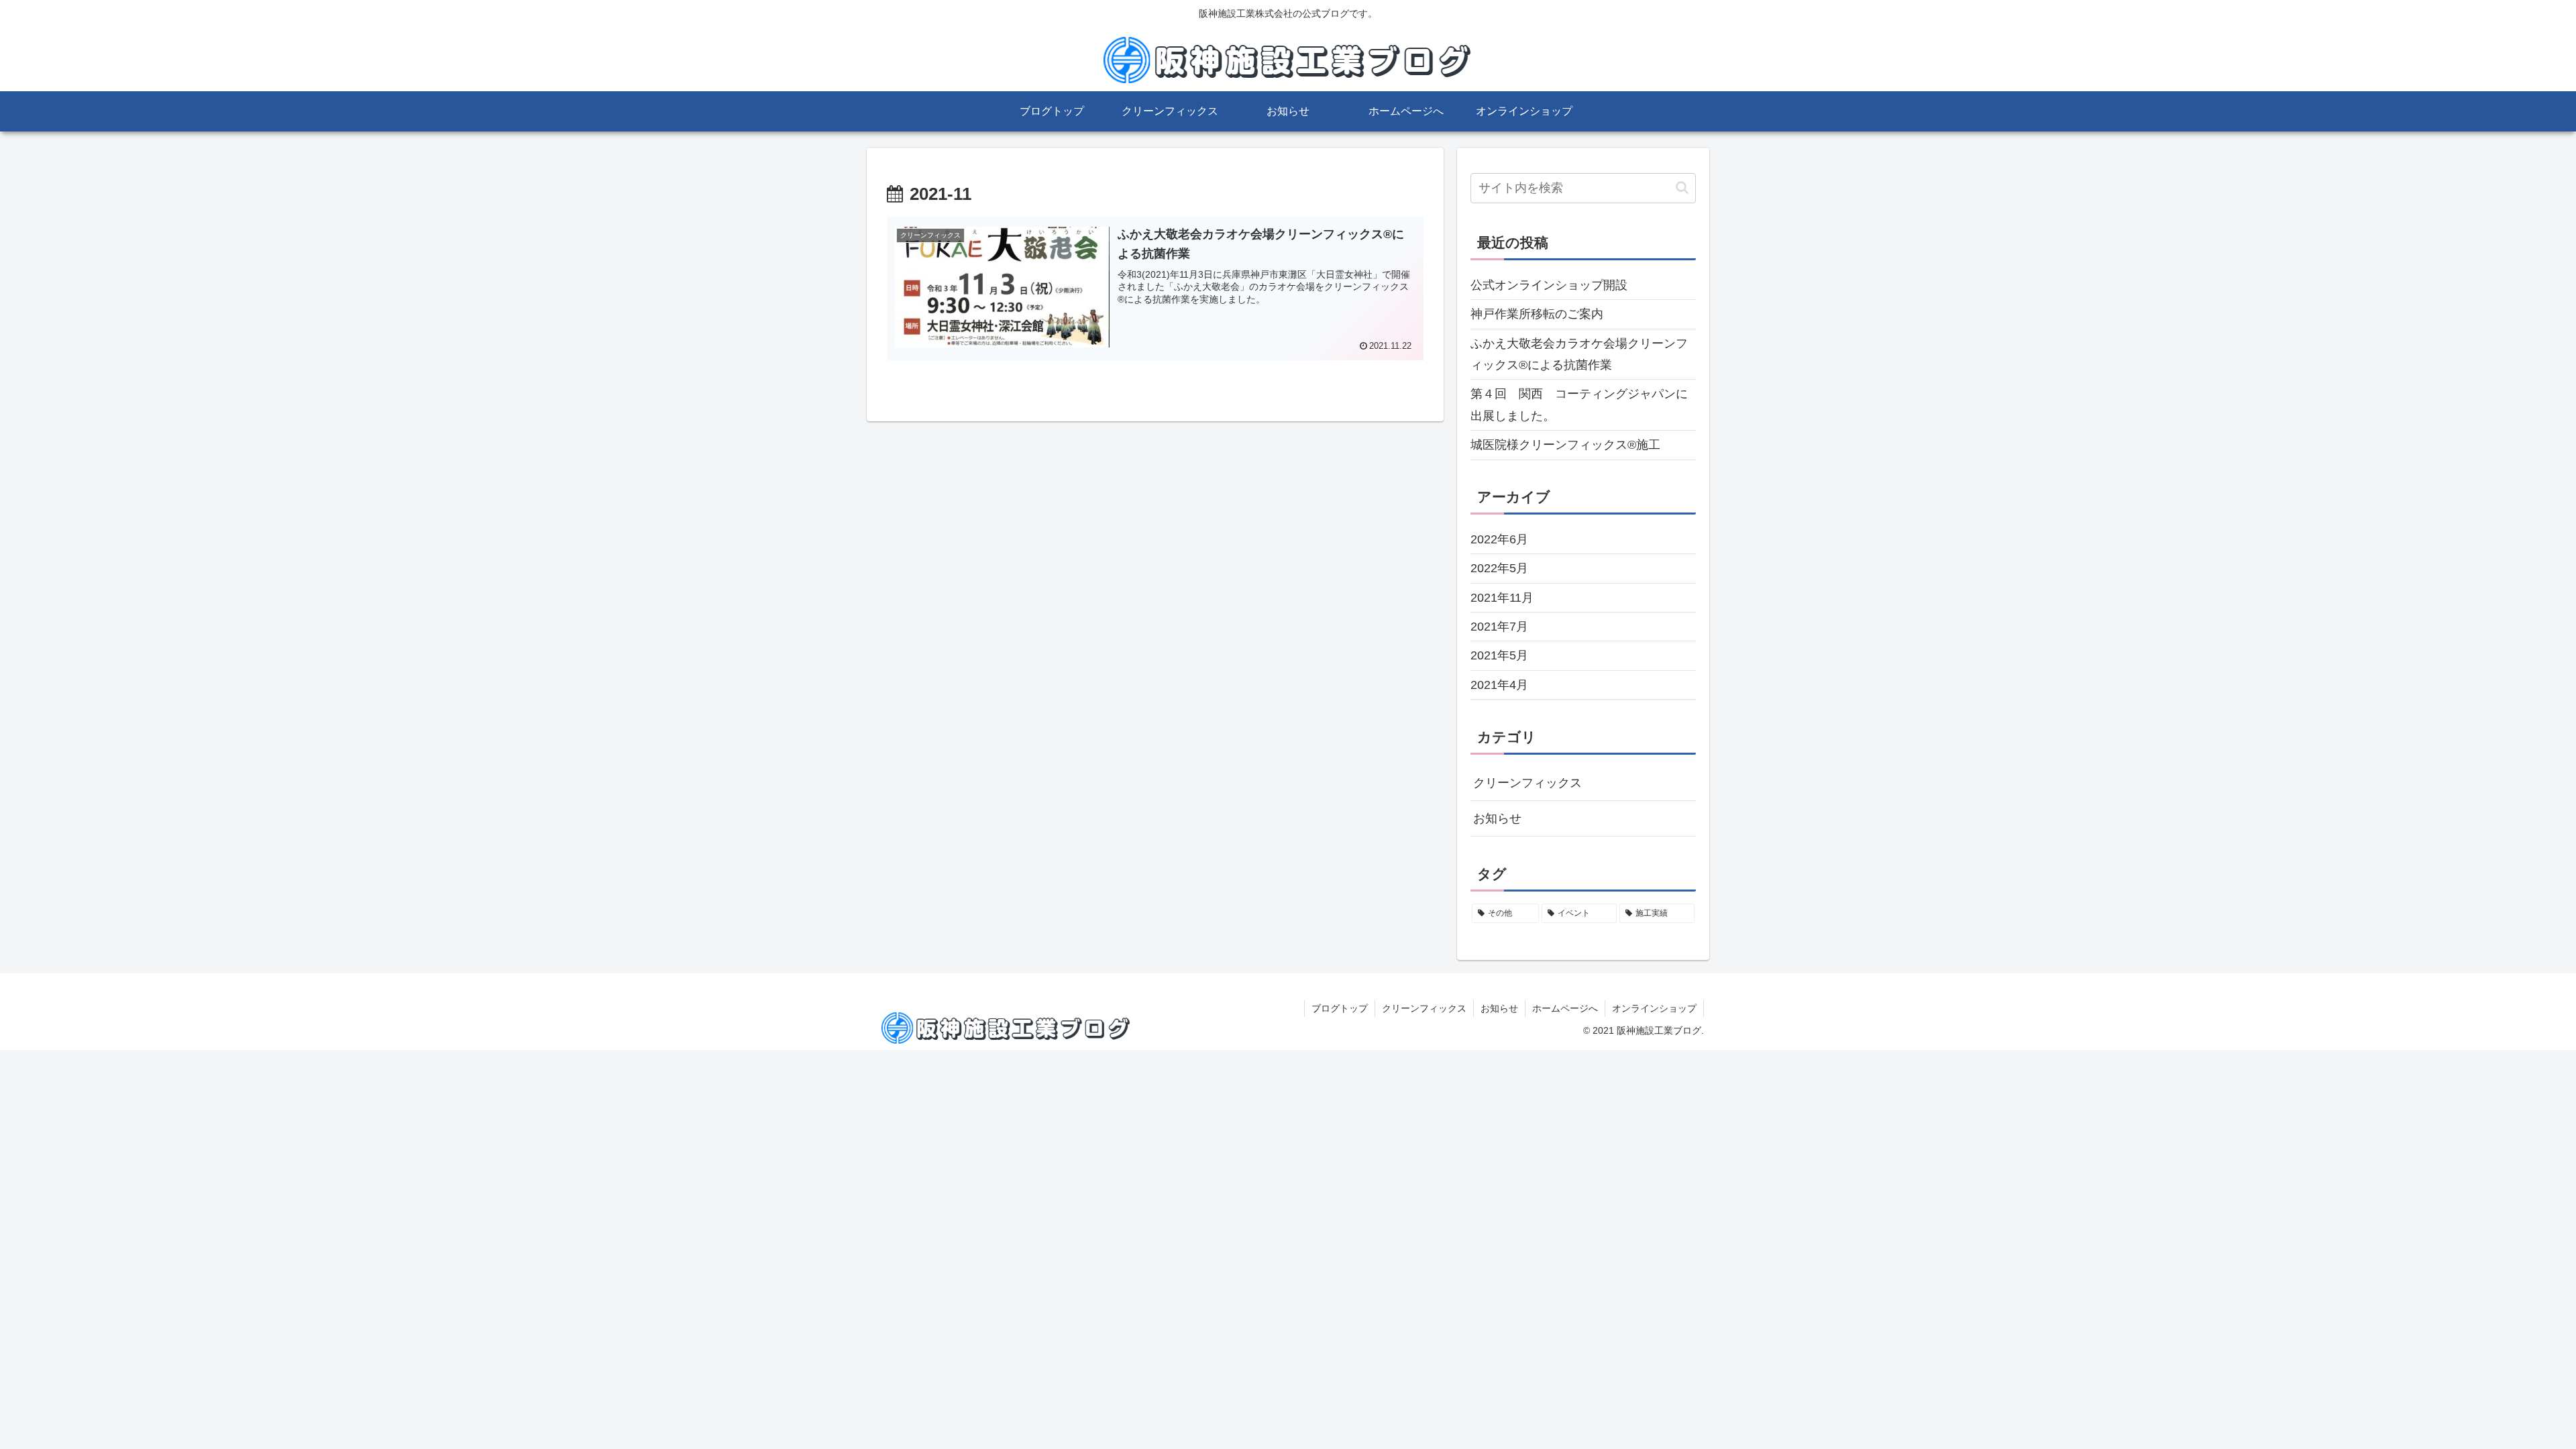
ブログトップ (1340, 1008)
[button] (1682, 187)
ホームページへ (1565, 1008)
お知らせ (1497, 818)
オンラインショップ (1654, 1008)
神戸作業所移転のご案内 (1537, 314)
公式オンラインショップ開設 (1549, 285)
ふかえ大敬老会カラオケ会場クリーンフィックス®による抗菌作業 (1579, 354)
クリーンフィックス (1527, 783)
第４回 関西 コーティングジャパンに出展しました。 (1579, 405)
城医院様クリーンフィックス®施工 (1565, 445)
